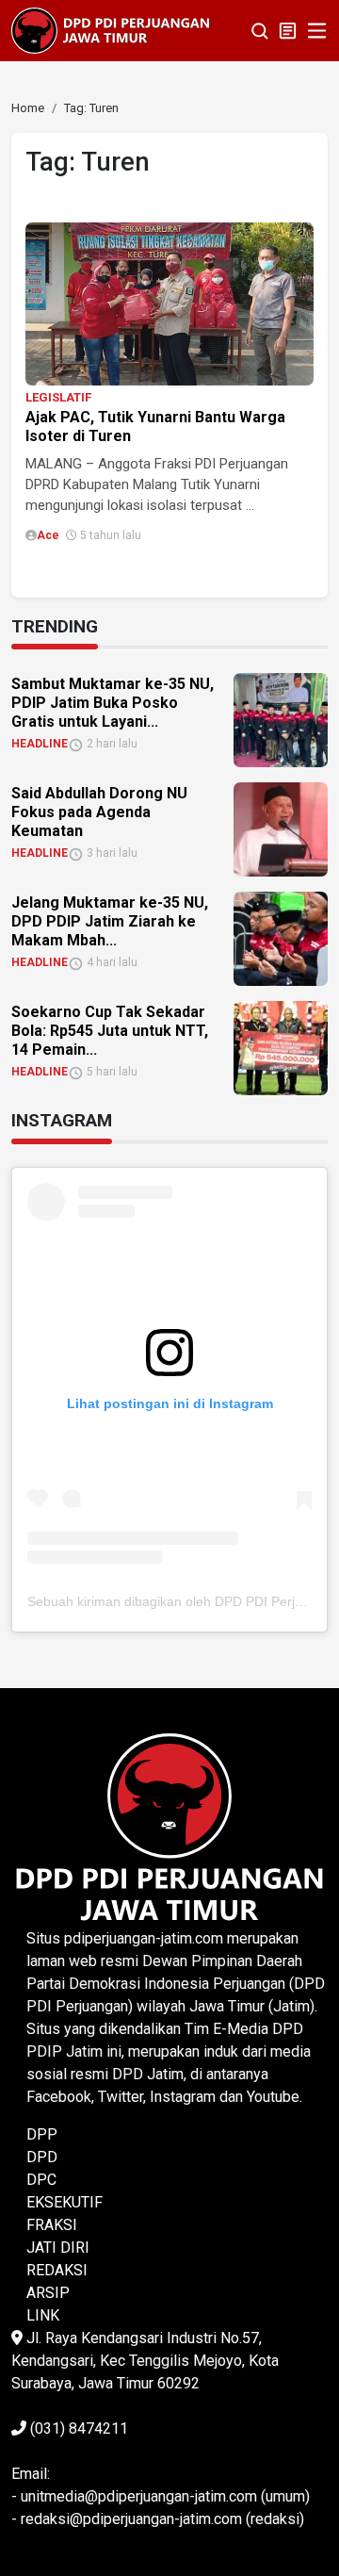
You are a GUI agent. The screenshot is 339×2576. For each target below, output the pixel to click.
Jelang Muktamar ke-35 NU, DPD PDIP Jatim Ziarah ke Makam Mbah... (110, 921)
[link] (169, 303)
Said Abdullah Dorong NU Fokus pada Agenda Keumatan (99, 812)
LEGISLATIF (58, 397)
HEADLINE (40, 744)
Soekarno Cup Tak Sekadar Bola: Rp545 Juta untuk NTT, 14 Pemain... (110, 1031)
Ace (48, 535)
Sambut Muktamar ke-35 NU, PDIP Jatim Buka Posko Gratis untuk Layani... (113, 703)
